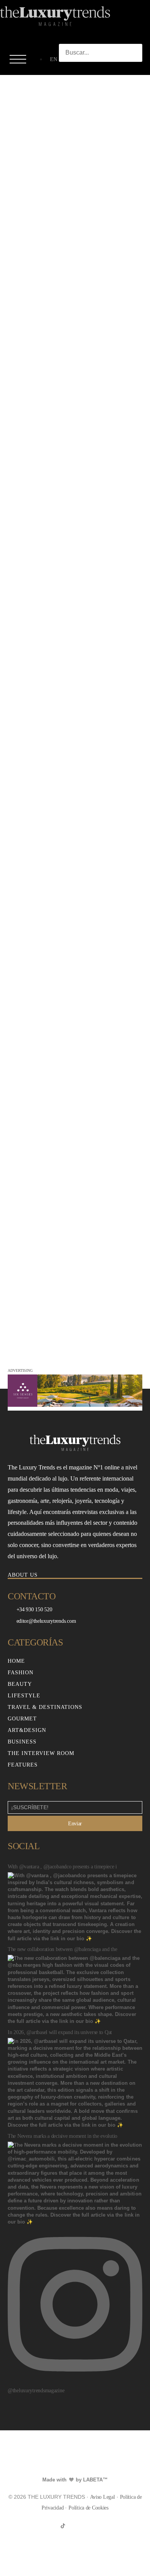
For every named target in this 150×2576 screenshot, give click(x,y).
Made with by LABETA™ (75, 2480)
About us (23, 1575)
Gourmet (22, 1719)
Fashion (21, 1673)
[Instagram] (75, 2526)
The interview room (41, 1753)
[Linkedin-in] (87, 2526)
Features (23, 1765)
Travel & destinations (45, 1707)
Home (16, 1661)
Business (22, 1742)
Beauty (20, 1684)
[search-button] (67, 69)
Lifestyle (24, 1696)
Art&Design (27, 1730)
